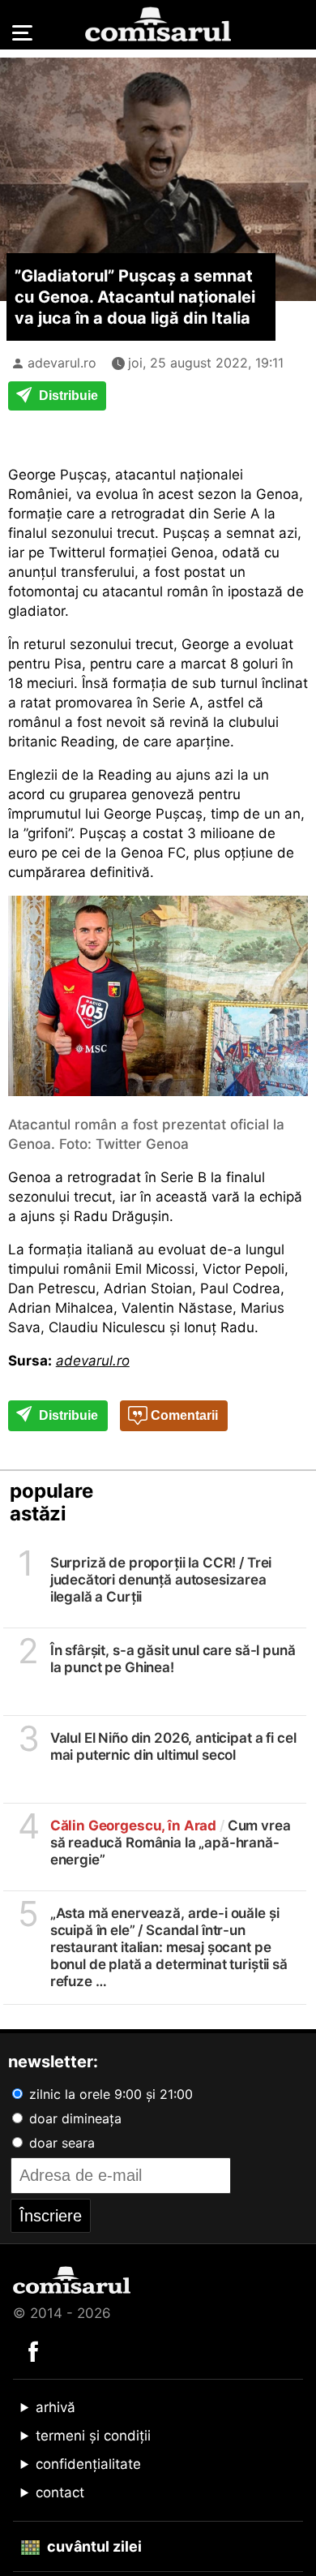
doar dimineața (73, 2118)
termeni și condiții (93, 2436)
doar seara (60, 2143)
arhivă (56, 2407)
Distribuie (67, 396)
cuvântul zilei (93, 2546)
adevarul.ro (62, 363)
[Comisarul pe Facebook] (33, 2350)
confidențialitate (88, 2464)
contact (60, 2492)
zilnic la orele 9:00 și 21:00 (109, 2094)
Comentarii (183, 1415)
